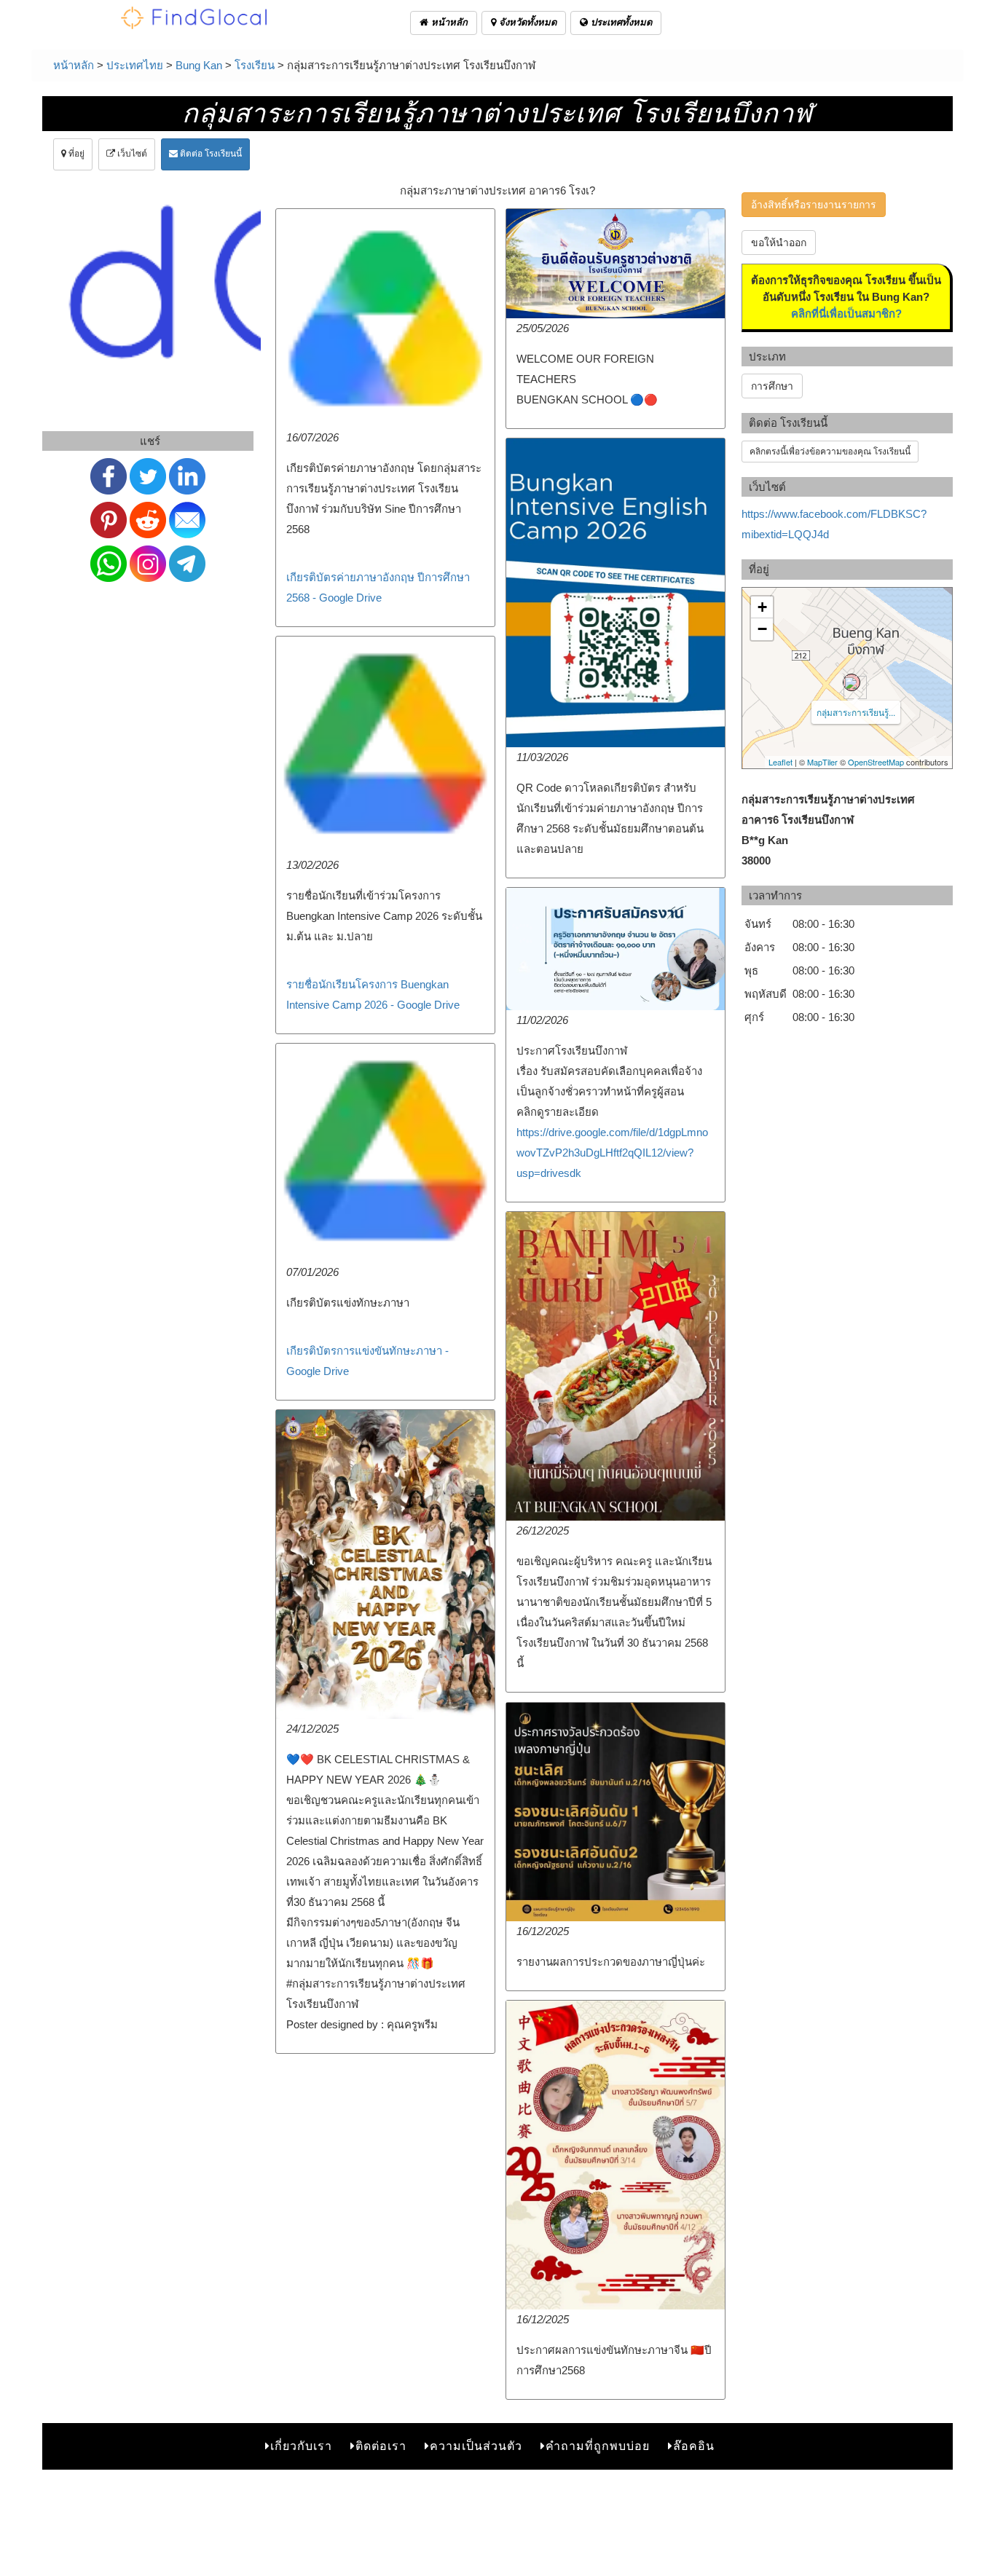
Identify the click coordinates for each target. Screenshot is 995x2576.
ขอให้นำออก (779, 243)
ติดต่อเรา (381, 2446)
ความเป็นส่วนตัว (476, 2446)
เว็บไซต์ (131, 154)
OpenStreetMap (876, 762)
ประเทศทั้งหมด (620, 22)
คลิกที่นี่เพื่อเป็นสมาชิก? (846, 314)
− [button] (762, 629)
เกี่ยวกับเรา (301, 2446)
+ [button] (762, 607)
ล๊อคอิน (694, 2446)
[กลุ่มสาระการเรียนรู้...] (852, 682)
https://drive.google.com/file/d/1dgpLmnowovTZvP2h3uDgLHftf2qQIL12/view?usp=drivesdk (612, 1153)
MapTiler (822, 762)
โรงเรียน (255, 65)
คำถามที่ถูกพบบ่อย (598, 2446)
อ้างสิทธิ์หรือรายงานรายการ (814, 205)
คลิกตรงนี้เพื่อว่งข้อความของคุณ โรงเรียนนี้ (830, 452)
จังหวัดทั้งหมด (526, 22)
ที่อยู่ (75, 154)
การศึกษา (772, 386)
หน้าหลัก (448, 22)
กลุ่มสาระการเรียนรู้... (856, 712)
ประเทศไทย (135, 65)
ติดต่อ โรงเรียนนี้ (210, 154)
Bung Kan (199, 65)
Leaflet (780, 762)
